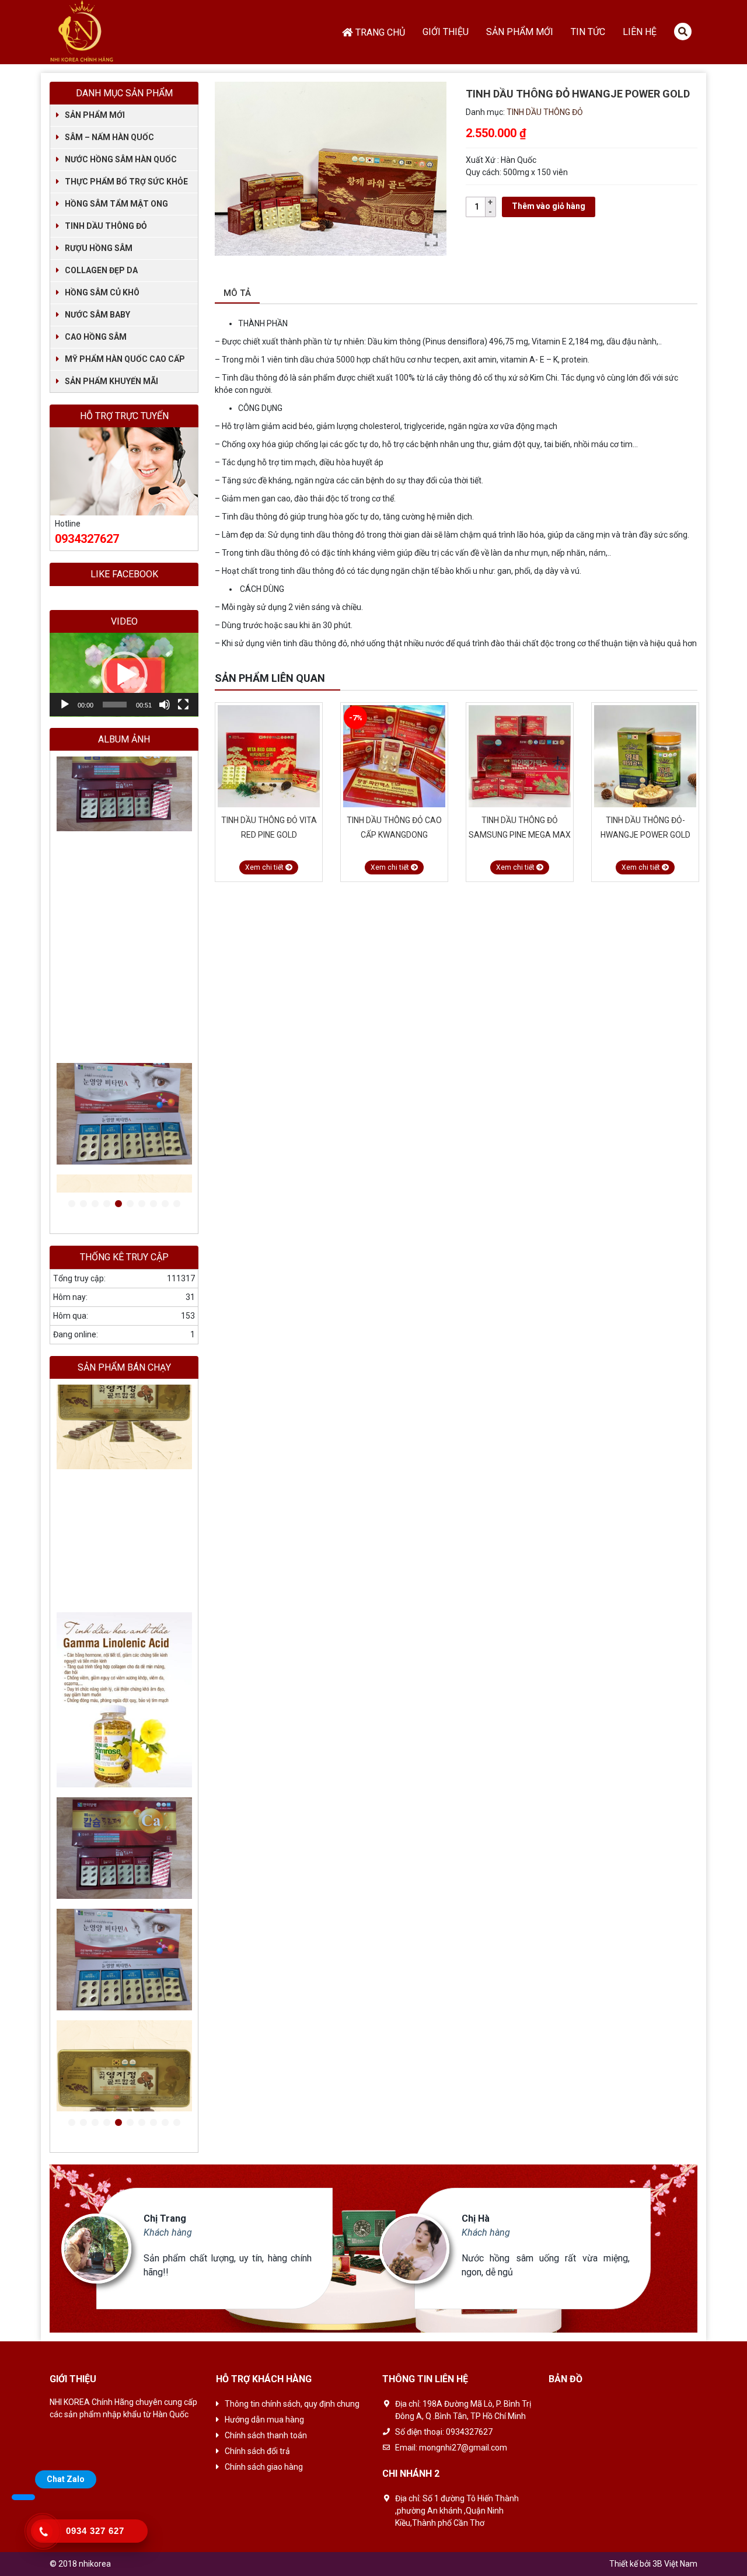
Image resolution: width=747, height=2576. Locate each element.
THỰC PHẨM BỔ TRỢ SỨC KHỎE (126, 182)
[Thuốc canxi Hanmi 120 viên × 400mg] (124, 902)
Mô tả (237, 293)
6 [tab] (130, 1204)
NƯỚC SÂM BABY (97, 315)
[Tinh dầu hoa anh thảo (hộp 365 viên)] (124, 879)
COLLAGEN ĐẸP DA (101, 270)
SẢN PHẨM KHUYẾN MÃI (111, 381)
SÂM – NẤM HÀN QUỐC (109, 137)
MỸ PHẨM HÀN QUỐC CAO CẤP (125, 359)
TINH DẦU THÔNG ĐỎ (545, 112)
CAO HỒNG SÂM (96, 337)
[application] (124, 675)
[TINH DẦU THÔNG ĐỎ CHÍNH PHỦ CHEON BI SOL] (645, 756)
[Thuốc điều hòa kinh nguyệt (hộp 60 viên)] (124, 857)
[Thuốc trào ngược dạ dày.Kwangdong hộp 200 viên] (124, 2088)
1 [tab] (72, 1204)
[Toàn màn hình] (183, 705)
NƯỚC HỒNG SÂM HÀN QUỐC (121, 159)
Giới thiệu (446, 32)
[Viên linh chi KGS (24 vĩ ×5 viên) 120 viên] (124, 1097)
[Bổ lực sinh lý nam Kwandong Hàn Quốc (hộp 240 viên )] (124, 768)
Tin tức (588, 32)
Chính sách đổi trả (257, 2451)
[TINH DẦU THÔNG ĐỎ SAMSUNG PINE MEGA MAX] (394, 756)
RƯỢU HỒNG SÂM (99, 248)
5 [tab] (118, 1204)
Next (692, 679)
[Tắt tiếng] (165, 705)
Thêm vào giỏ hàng (549, 206)
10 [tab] (177, 1204)
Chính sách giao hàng (264, 2467)
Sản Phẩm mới (520, 32)
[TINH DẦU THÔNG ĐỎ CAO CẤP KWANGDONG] (269, 756)
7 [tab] (142, 1204)
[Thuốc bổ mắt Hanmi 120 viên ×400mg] (124, 968)
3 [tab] (95, 1204)
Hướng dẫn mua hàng (264, 2420)
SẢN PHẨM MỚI (95, 115)
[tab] (237, 294)
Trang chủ (380, 32)
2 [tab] (83, 1204)
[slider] (115, 705)
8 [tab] (153, 1204)
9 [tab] (165, 1204)
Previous (677, 679)
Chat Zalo (66, 2479)
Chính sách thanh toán (266, 2435)
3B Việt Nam (675, 2564)
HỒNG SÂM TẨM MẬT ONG (116, 204)
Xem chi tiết (265, 867)
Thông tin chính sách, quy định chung (292, 2404)
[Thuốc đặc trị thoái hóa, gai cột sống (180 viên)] (124, 813)
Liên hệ (640, 32)
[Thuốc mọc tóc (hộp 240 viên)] (124, 791)
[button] (124, 675)
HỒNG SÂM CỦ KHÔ (102, 292)
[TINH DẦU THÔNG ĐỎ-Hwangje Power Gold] (520, 756)
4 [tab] (107, 1204)
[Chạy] (65, 705)
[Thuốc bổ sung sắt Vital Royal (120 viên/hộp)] (124, 835)
